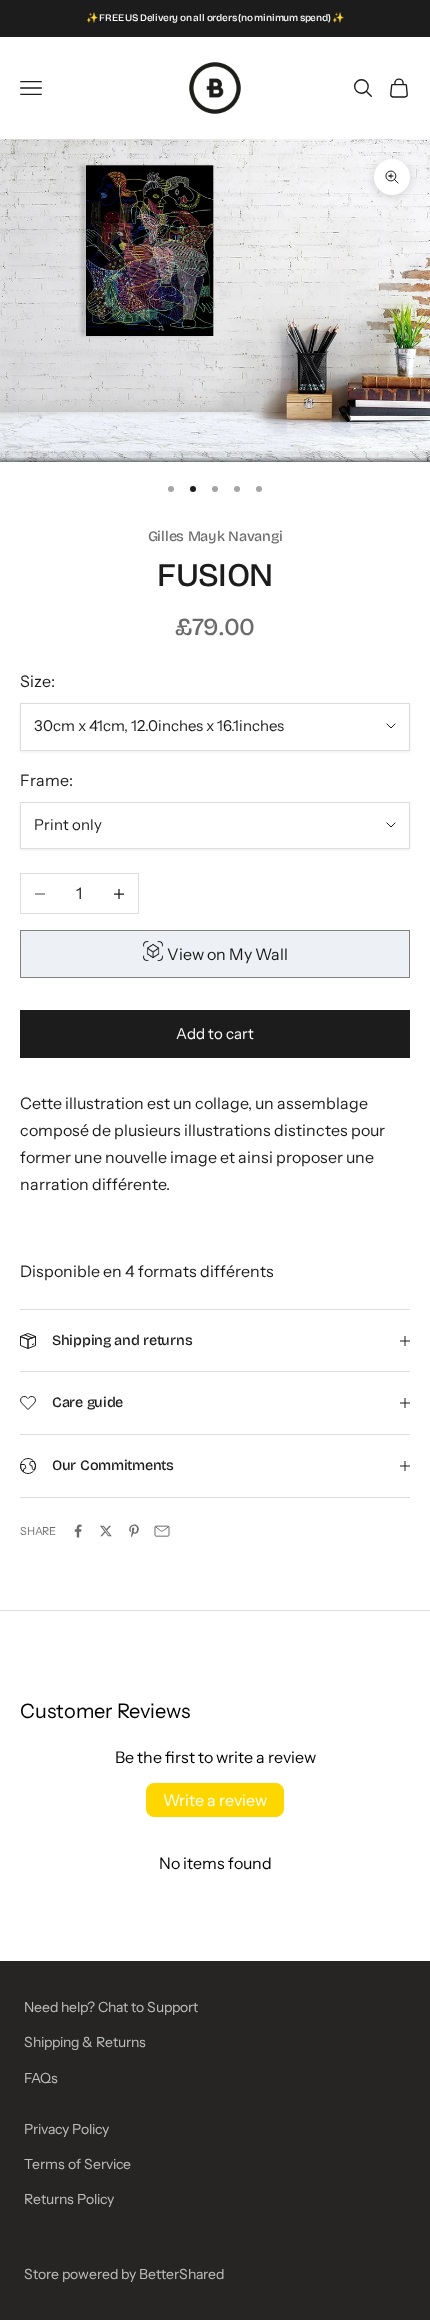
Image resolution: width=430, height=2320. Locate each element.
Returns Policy (69, 2199)
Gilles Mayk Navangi (215, 536)
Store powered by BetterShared (124, 2274)
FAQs (41, 2078)
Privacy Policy (66, 2129)
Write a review (215, 1800)
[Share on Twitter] (106, 1531)
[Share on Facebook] (78, 1531)
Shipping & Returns (85, 2042)
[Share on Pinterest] (134, 1531)
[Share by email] (162, 1531)
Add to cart (215, 1033)
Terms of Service (77, 2164)
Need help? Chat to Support (111, 2007)
